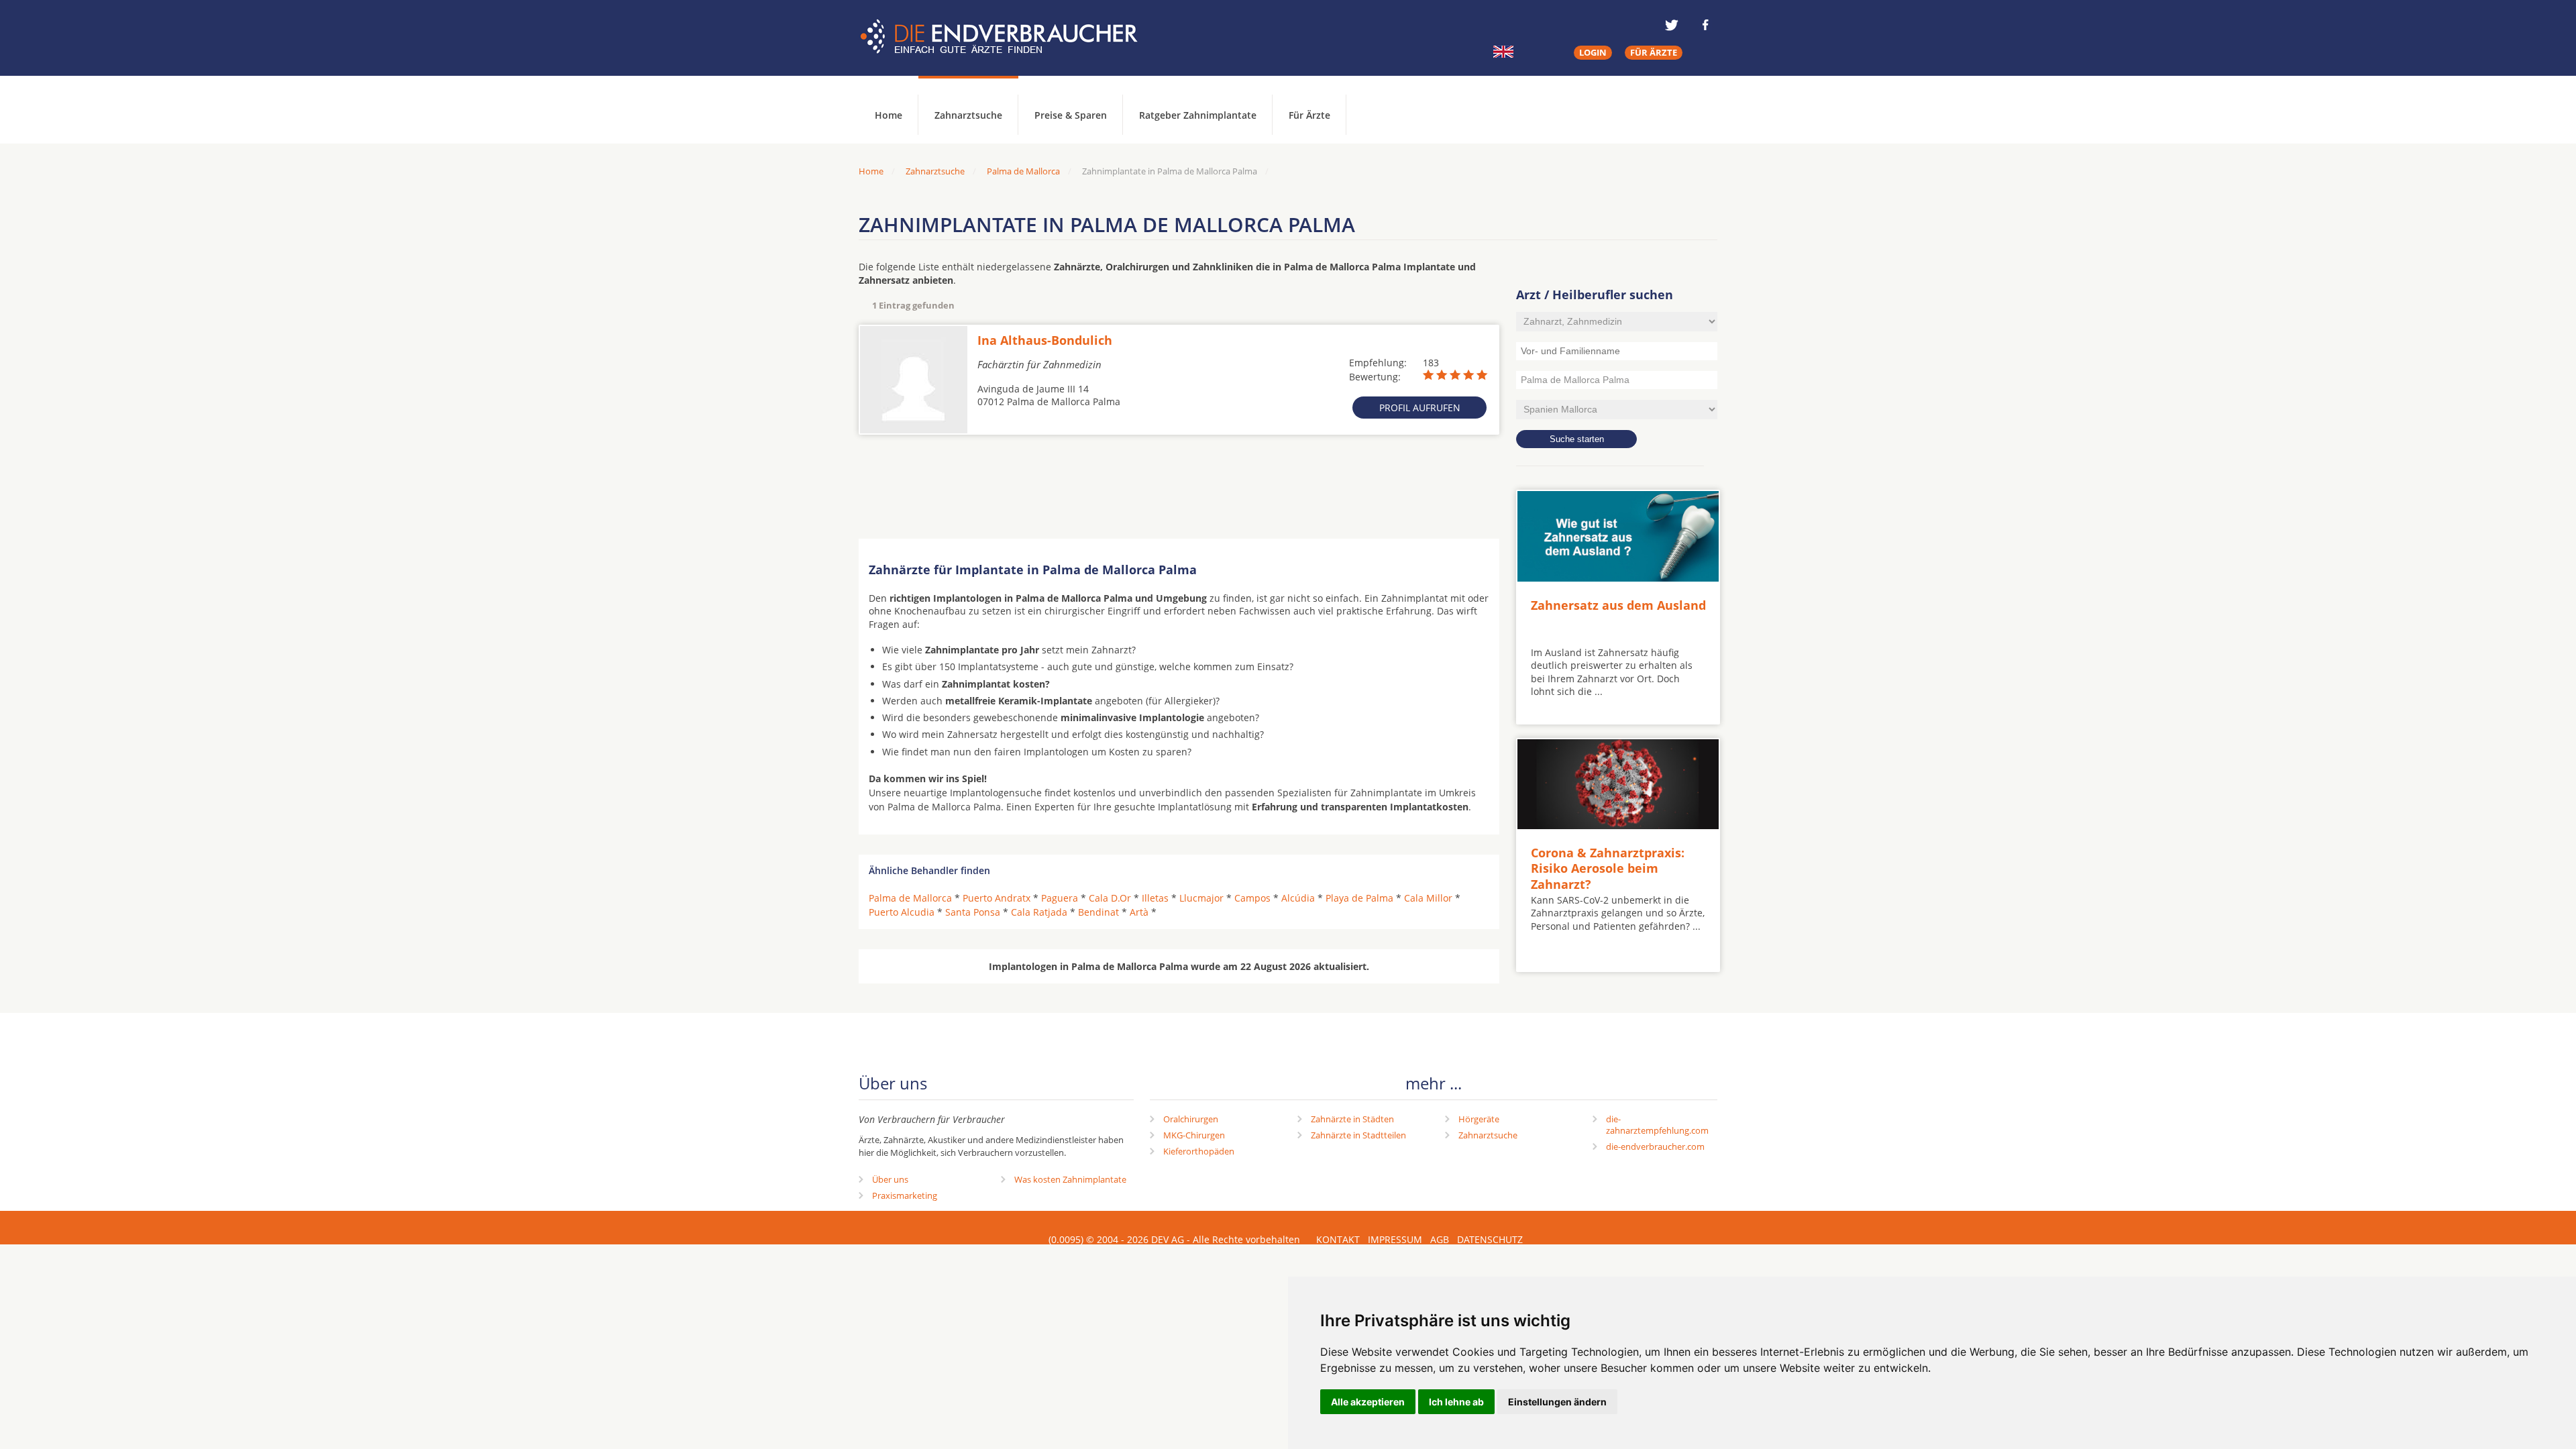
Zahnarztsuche (968, 115)
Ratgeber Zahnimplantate (1198, 115)
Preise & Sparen (1071, 115)
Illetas (1155, 898)
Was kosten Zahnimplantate (1070, 1179)
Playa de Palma (1359, 898)
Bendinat (1098, 912)
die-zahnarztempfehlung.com (1657, 1125)
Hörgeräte (1479, 1119)
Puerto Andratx (997, 898)
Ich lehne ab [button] (1456, 1402)
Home (871, 171)
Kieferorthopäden (1199, 1151)
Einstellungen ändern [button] (1557, 1402)
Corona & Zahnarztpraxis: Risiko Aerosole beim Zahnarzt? (1608, 868)
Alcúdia (1298, 898)
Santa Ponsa (973, 912)
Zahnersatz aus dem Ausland (1618, 605)
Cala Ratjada (1039, 912)
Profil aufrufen (1420, 408)
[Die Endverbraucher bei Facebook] (1705, 25)
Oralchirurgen (1191, 1119)
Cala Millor (1428, 898)
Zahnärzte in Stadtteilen (1358, 1135)
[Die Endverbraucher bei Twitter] (1672, 25)
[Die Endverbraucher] (1009, 37)
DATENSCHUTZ (1490, 1239)
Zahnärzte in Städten (1352, 1119)
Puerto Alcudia (902, 912)
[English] (1503, 52)
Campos (1252, 898)
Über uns (890, 1179)
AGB (1440, 1239)
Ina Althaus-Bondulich (1045, 340)
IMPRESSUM (1395, 1239)
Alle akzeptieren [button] (1368, 1402)
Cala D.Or (1110, 898)
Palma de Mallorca (1023, 171)
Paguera (1060, 898)
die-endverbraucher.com (1655, 1146)
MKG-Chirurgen (1194, 1135)
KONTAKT (1338, 1239)
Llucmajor (1201, 898)
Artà (1139, 912)
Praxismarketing (905, 1195)
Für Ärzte (1309, 115)
